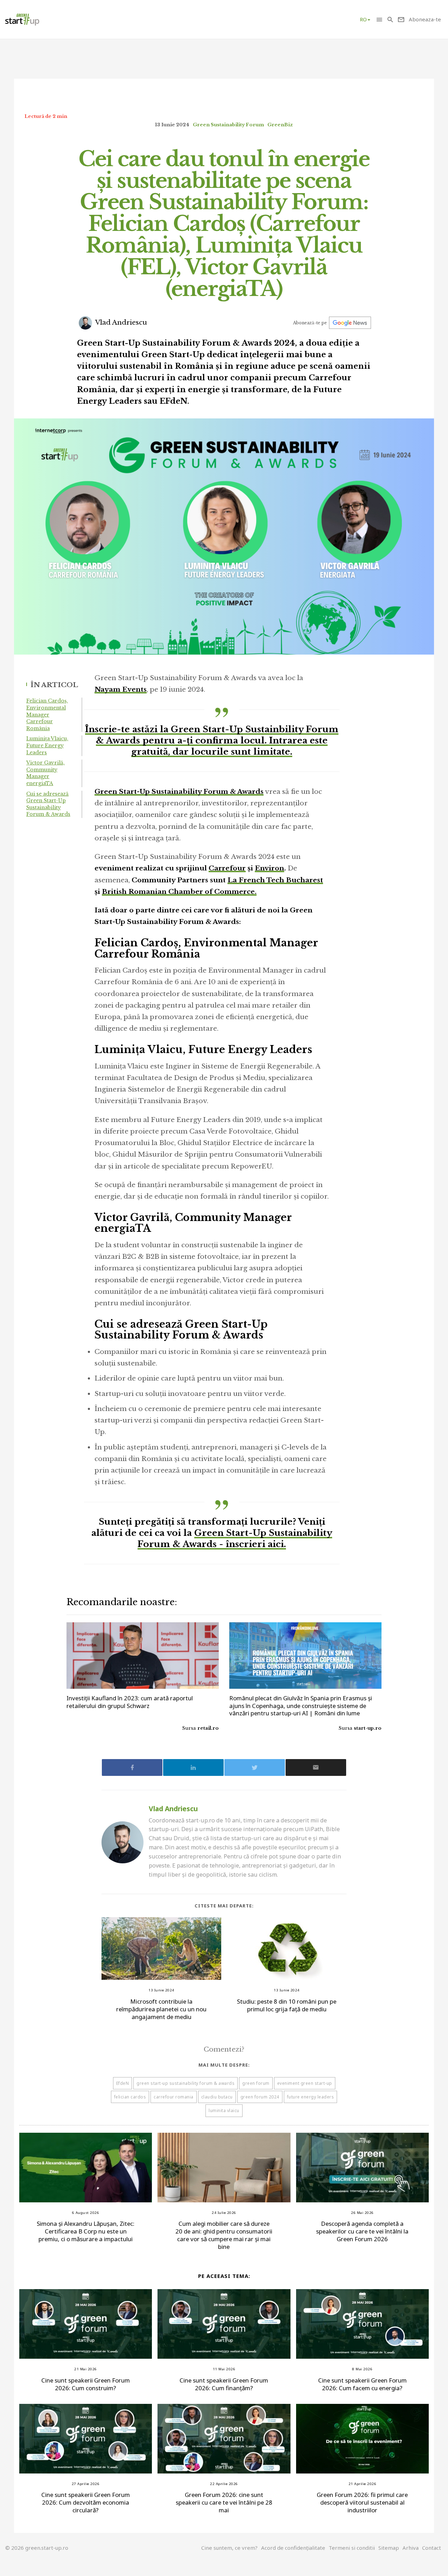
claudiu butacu (217, 2097)
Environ (269, 868)
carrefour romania (174, 2097)
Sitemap (389, 2548)
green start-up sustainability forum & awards (185, 2083)
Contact (432, 2548)
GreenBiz (280, 125)
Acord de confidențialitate (293, 2548)
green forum (256, 2083)
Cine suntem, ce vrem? (229, 2548)
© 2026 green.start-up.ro (37, 2548)
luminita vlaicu (224, 2111)
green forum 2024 (260, 2097)
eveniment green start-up (305, 2083)
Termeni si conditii (352, 2548)
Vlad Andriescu (120, 322)
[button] (379, 19)
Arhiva (411, 2548)
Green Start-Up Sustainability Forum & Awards (179, 792)
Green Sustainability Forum (228, 125)
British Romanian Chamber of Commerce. (179, 892)
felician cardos (130, 2097)
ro (363, 19)
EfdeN (123, 2083)
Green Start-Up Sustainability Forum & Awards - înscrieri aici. (235, 1538)
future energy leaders (311, 2097)
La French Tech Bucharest (275, 880)
